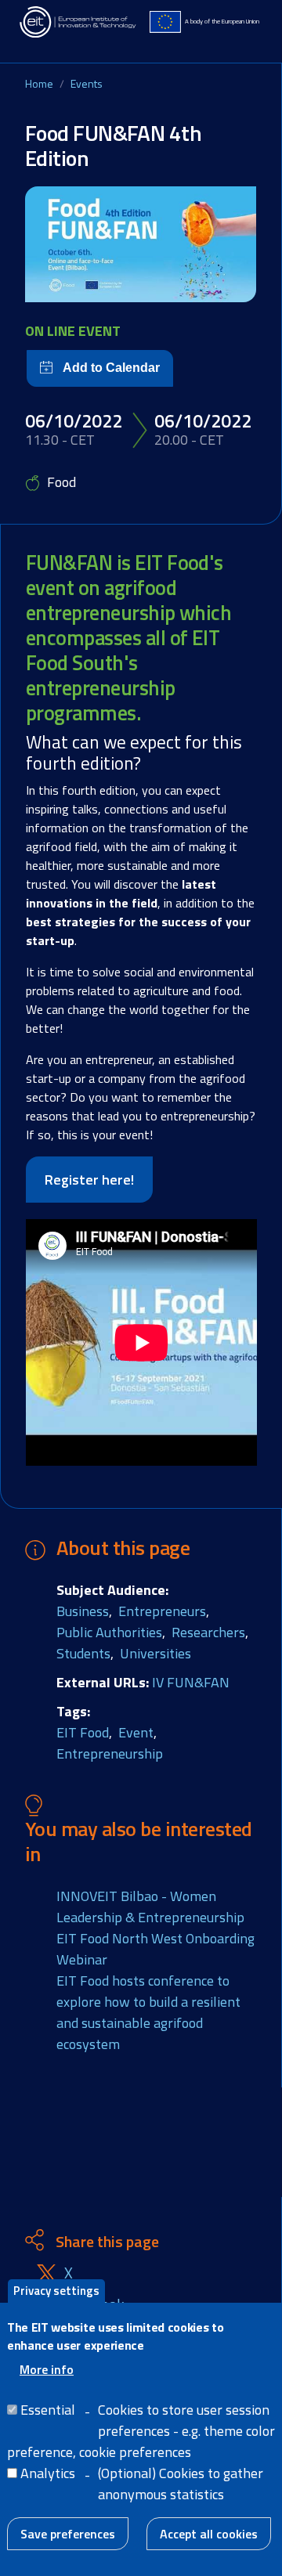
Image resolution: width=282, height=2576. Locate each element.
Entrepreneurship (110, 1753)
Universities (155, 1653)
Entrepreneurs (162, 1611)
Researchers (208, 1632)
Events (87, 83)
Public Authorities (109, 1632)
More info (47, 2369)
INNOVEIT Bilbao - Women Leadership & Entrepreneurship (150, 1907)
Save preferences (68, 2534)
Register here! (89, 1180)
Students (83, 1653)
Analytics (48, 2473)
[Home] (78, 22)
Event (136, 1732)
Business (83, 1611)
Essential (48, 2410)
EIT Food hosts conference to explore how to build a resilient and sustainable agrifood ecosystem (148, 2012)
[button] (141, 244)
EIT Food (83, 1732)
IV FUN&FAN (191, 1682)
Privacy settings (56, 2291)
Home (39, 83)
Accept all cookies (209, 2534)
